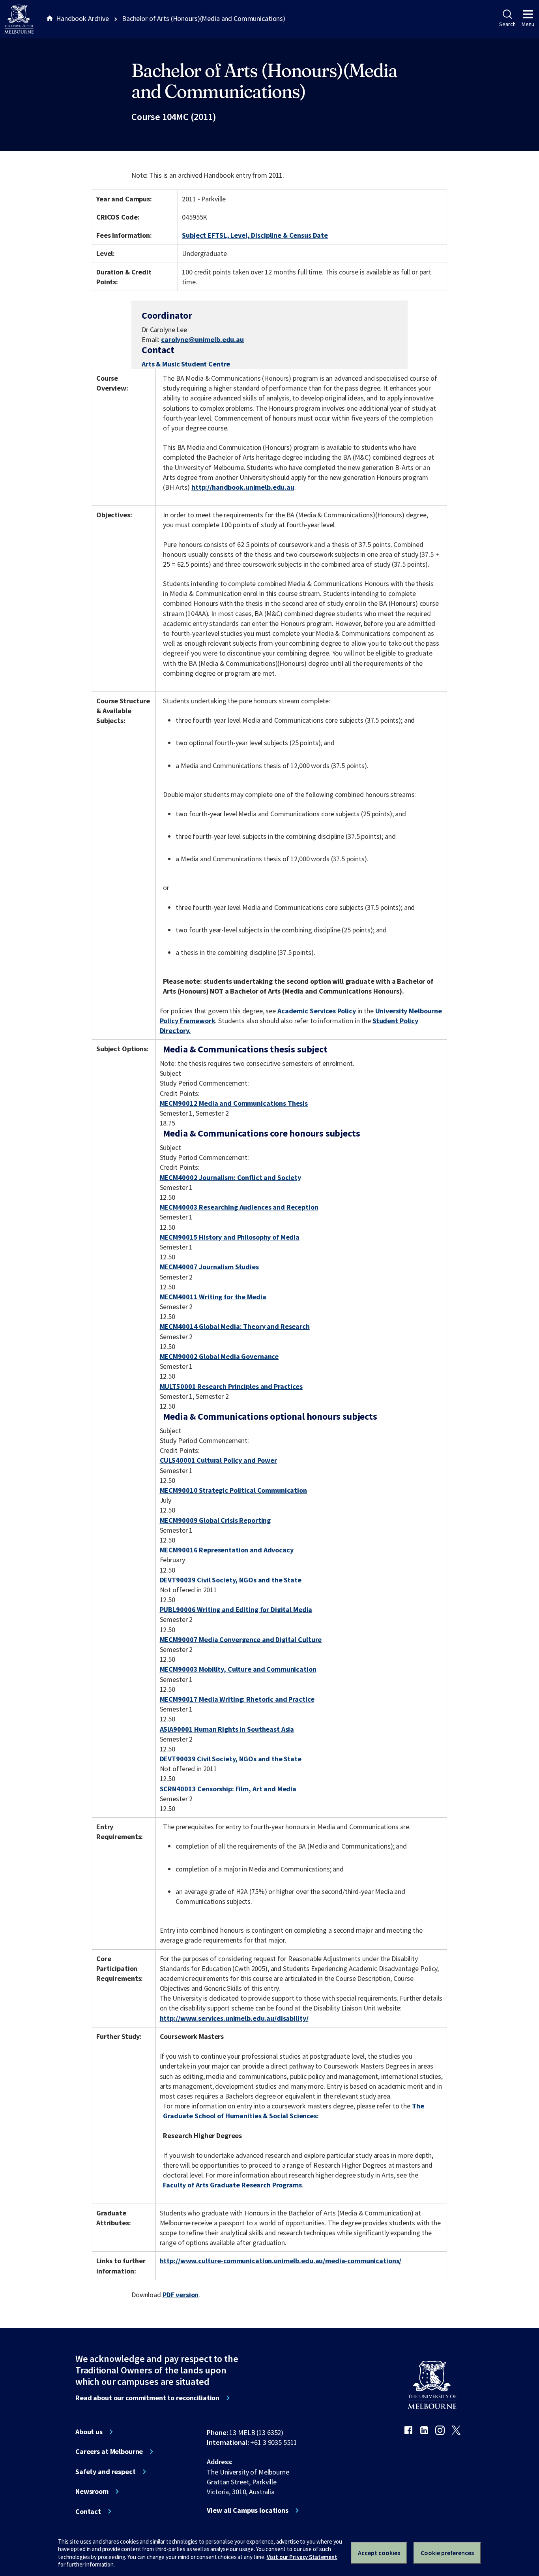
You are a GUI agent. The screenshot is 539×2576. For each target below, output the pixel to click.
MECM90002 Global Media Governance (219, 1356)
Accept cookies (379, 2553)
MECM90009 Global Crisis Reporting (215, 1520)
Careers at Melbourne (109, 2452)
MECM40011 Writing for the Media (213, 1297)
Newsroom (92, 2491)
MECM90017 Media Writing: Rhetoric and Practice (237, 1699)
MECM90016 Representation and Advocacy (227, 1550)
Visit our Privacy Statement (302, 2557)
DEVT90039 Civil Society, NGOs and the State (231, 1580)
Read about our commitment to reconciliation (147, 2398)
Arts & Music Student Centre (186, 364)
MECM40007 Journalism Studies (209, 1267)
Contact (88, 2512)
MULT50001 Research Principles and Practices (231, 1386)
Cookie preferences (447, 2553)
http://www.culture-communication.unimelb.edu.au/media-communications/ (281, 2261)
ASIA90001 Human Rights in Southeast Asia (227, 1729)
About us (89, 2432)
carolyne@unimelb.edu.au (202, 340)
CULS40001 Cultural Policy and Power (218, 1460)
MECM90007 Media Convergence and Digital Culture (241, 1639)
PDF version (181, 2295)
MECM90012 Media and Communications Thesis (234, 1103)
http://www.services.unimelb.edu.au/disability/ (234, 2018)
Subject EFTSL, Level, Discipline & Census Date (255, 235)
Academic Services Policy (317, 1011)
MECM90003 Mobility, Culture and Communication (238, 1669)
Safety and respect (106, 2472)
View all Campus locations (248, 2510)
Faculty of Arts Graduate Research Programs (232, 2185)
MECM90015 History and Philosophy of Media (230, 1237)
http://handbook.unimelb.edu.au (243, 487)
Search (507, 24)
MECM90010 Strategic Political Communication (233, 1490)
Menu (528, 24)
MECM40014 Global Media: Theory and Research (235, 1326)
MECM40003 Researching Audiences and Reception (239, 1207)
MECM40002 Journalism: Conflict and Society (230, 1177)
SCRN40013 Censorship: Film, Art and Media (228, 1789)
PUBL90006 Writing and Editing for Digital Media (236, 1609)
